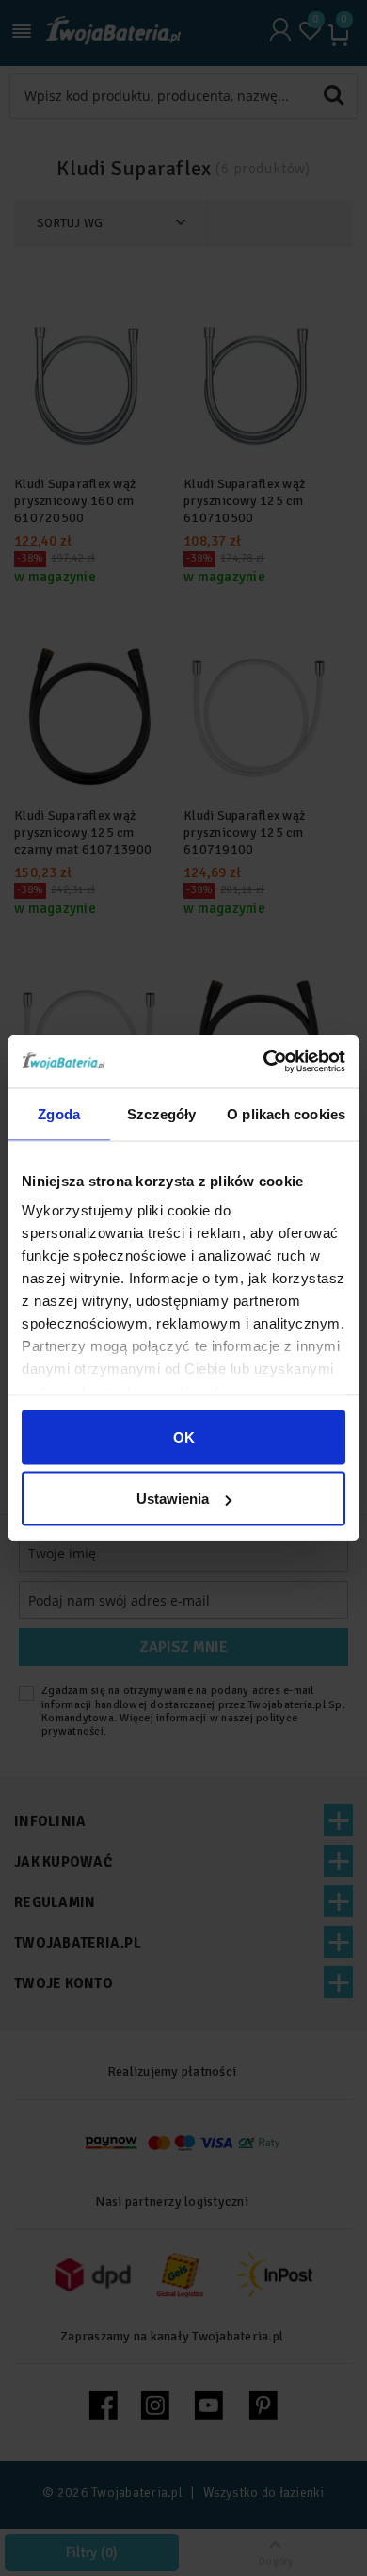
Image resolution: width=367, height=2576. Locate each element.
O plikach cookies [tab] (286, 1113)
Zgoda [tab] (59, 1113)
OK (184, 1436)
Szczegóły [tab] (161, 1113)
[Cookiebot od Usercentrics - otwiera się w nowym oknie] (264, 1062)
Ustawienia (173, 1499)
